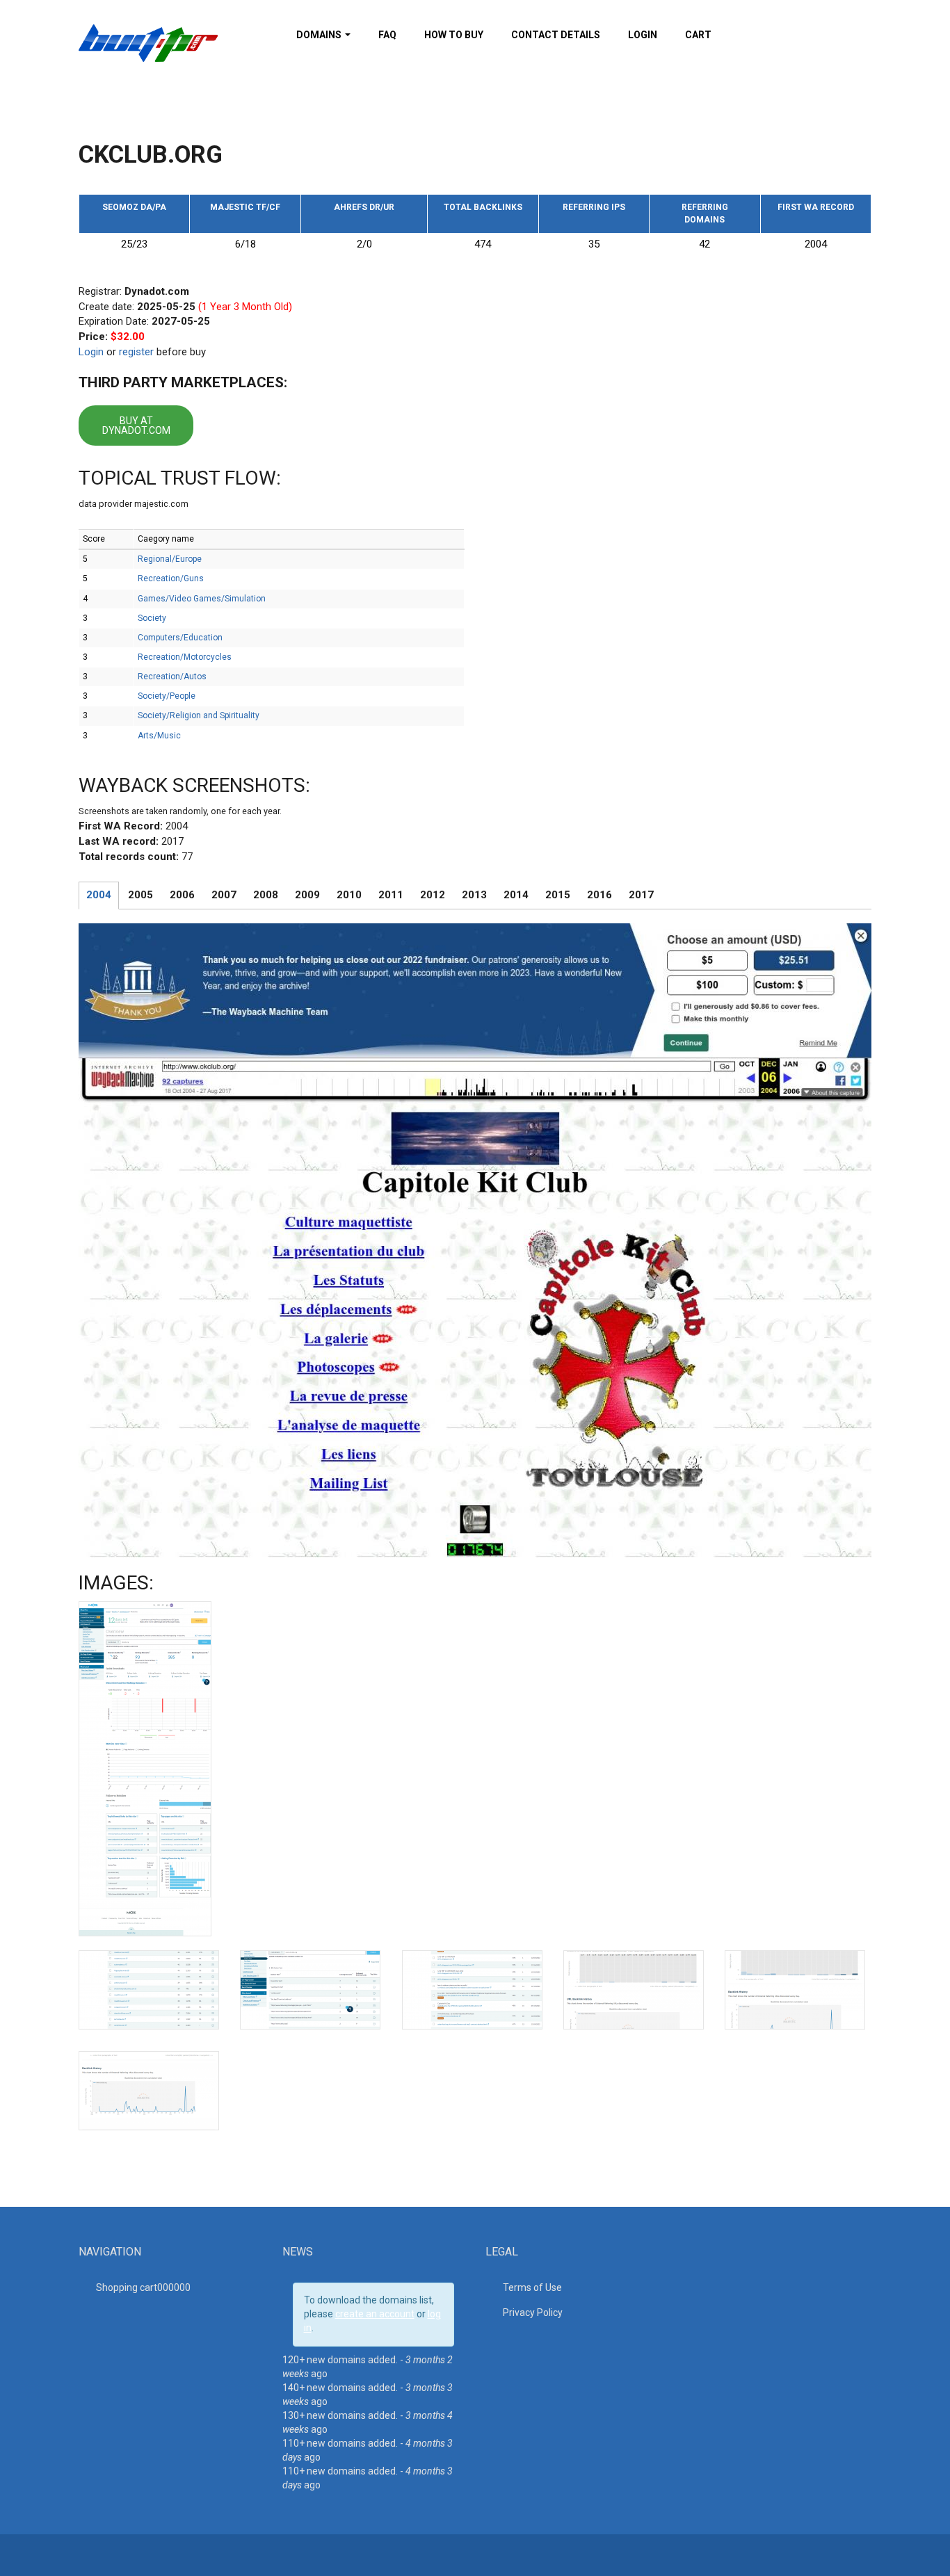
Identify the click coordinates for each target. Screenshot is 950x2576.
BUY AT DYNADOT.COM (136, 426)
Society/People (167, 696)
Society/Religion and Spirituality (199, 715)
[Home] (148, 42)
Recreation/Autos (172, 677)
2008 (266, 895)
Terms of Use (532, 2287)
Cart (698, 35)
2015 (558, 895)
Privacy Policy (533, 2312)
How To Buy (454, 35)
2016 (599, 895)
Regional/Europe (170, 559)
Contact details (556, 35)
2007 (224, 895)
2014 (516, 895)
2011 (391, 895)
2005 (140, 895)
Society (152, 618)
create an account (375, 2314)
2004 (99, 895)
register (136, 352)
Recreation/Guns (171, 578)
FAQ (387, 35)
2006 (182, 895)
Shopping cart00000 (143, 2287)
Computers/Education (180, 638)
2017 (641, 895)
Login (643, 35)
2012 (433, 895)
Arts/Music (159, 736)
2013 (474, 895)
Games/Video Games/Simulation (202, 599)
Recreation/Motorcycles (185, 657)
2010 (349, 895)
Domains (320, 35)
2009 (307, 895)
